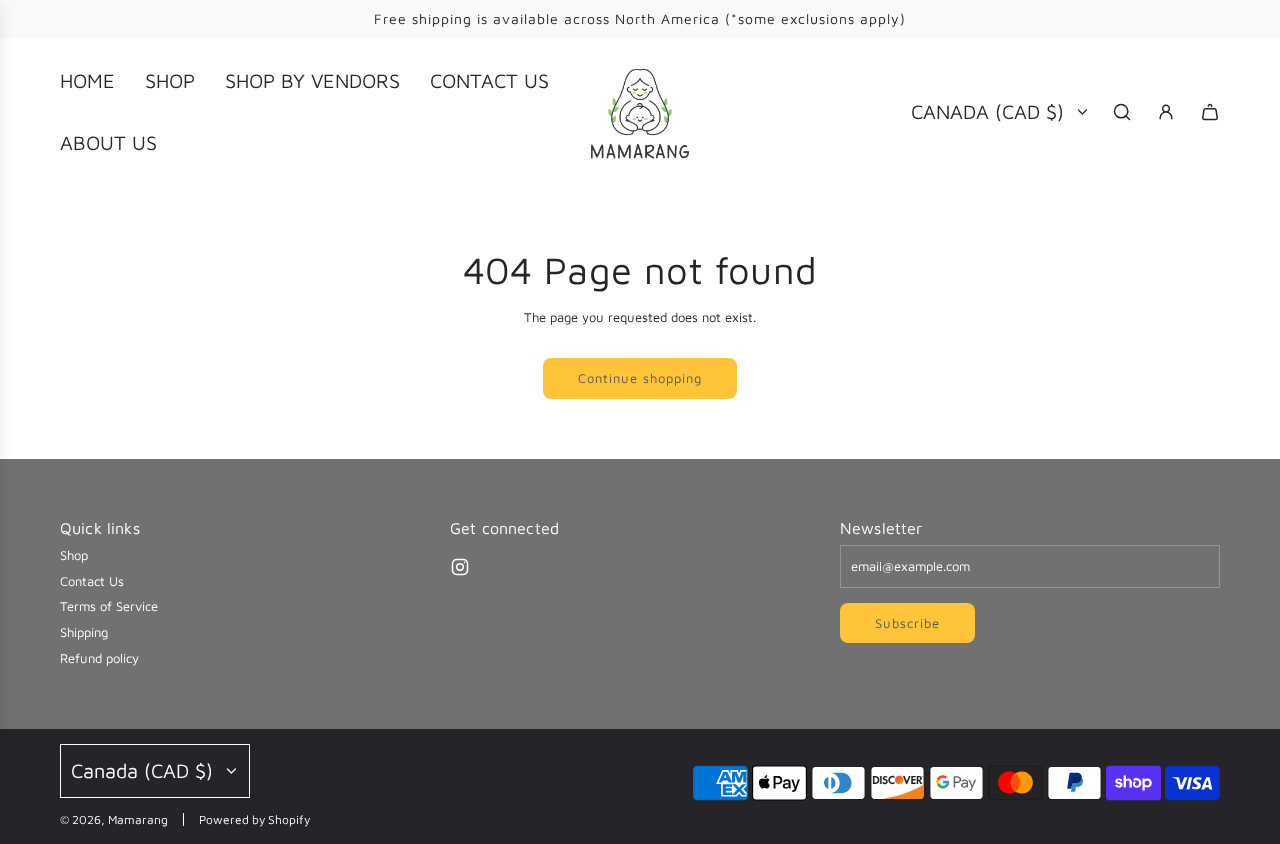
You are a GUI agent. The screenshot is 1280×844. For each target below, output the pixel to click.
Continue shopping (640, 378)
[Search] (1122, 112)
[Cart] (1210, 112)
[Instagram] (460, 567)
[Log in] (1166, 112)
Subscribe (907, 623)
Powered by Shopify (254, 819)
